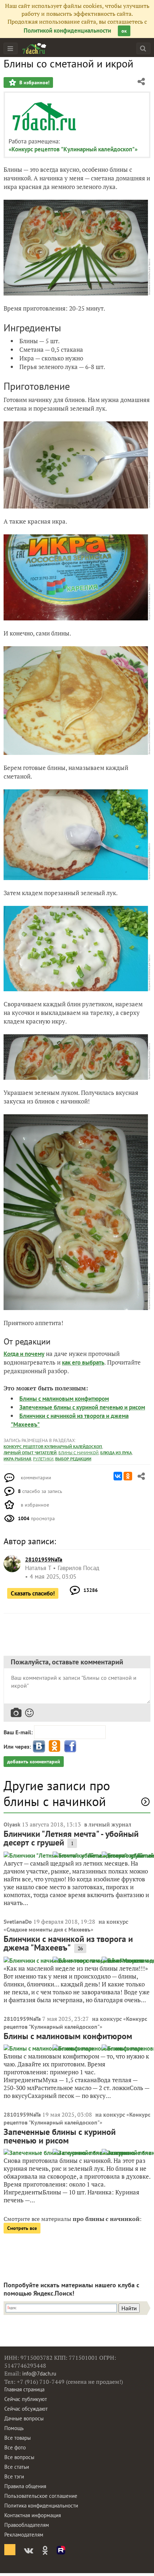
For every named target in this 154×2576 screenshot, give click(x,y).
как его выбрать (83, 1362)
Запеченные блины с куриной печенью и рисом (82, 1407)
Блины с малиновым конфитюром (64, 1399)
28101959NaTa (22, 2019)
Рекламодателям (24, 2535)
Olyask (12, 1824)
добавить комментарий (34, 1762)
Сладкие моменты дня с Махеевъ (49, 1929)
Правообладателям (27, 2525)
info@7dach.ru (39, 2374)
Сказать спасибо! (33, 1593)
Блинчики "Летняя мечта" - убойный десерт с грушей (71, 1838)
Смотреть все (22, 2228)
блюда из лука (116, 1453)
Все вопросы (19, 2457)
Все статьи (17, 2467)
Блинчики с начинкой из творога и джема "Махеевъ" (68, 1943)
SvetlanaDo (18, 1922)
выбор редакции (73, 1459)
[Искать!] (143, 48)
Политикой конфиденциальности (67, 30)
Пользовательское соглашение (41, 2496)
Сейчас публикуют (26, 2399)
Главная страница (24, 2389)
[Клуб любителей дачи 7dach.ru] (34, 48)
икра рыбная (17, 1459)
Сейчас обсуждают (26, 2409)
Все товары (18, 2438)
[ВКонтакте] (118, 1476)
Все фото (15, 2447)
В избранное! (34, 82)
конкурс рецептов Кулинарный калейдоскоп (53, 1447)
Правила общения (25, 2486)
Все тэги (14, 2476)
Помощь (14, 2428)
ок (124, 31)
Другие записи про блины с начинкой (57, 1793)
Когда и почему (24, 1354)
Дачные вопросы (24, 2418)
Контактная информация (33, 2515)
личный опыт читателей (30, 1453)
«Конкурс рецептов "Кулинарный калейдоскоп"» (73, 149)
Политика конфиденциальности (41, 2506)
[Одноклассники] (128, 1476)
